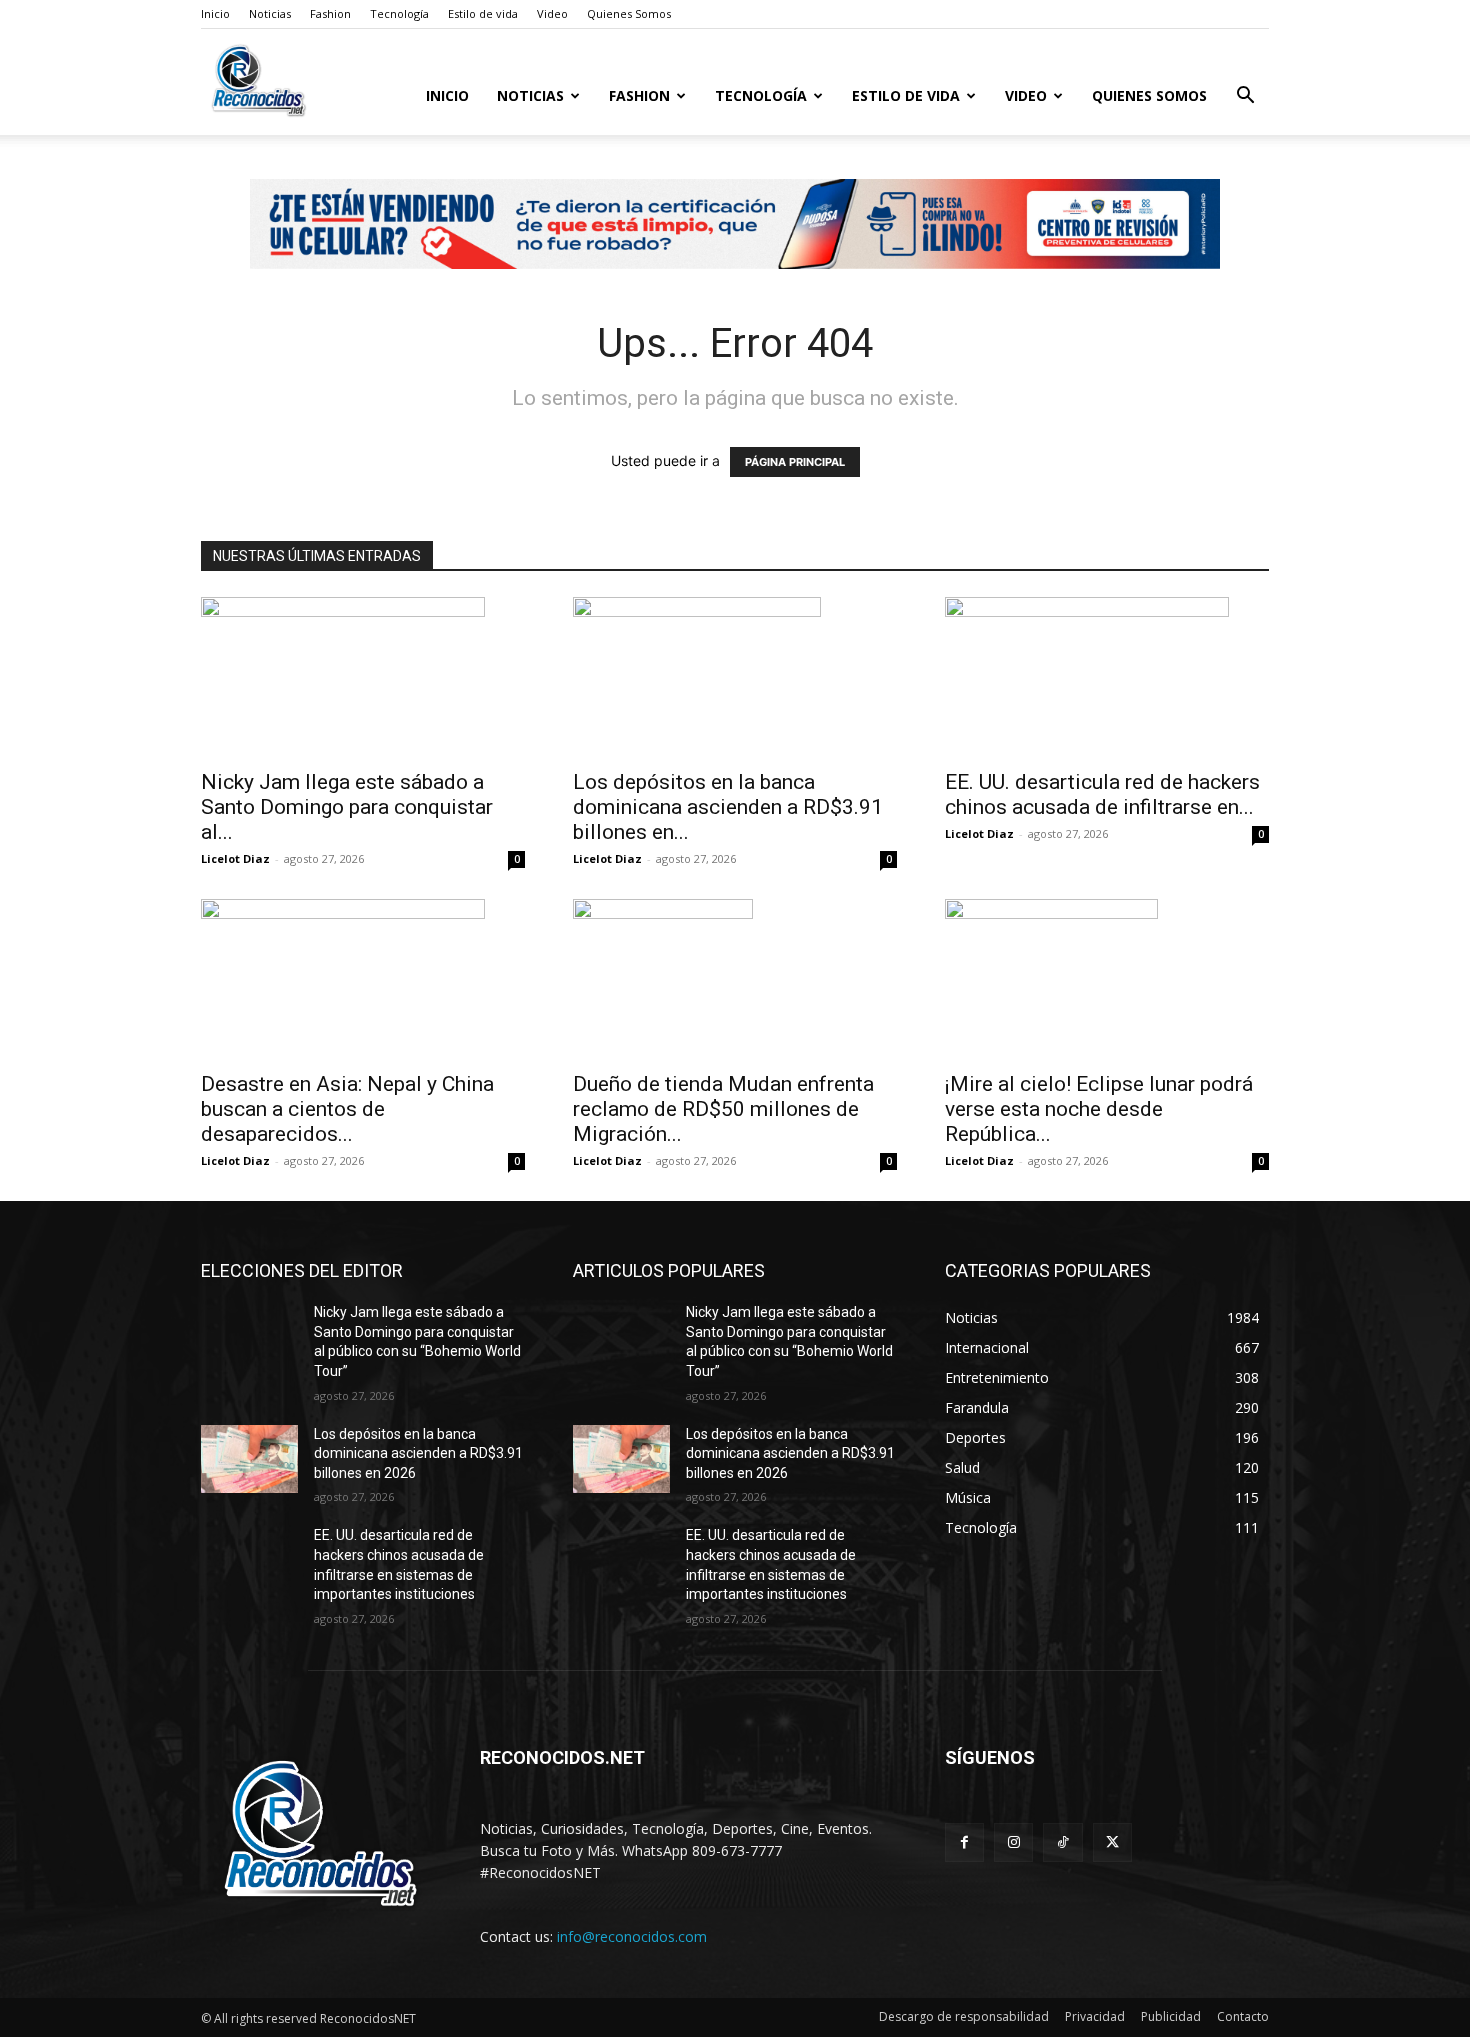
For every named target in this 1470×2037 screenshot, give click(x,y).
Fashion (330, 13)
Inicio (215, 13)
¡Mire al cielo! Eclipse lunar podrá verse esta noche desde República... (1099, 1109)
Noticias (270, 13)
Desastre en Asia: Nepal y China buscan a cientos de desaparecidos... (347, 1109)
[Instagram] (1013, 1842)
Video (552, 13)
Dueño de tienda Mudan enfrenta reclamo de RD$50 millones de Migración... (723, 1109)
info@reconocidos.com (632, 1936)
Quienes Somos (629, 13)
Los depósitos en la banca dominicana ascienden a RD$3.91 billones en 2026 (418, 1453)
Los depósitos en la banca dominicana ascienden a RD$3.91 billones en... (728, 807)
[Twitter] (1112, 1842)
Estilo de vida (483, 13)
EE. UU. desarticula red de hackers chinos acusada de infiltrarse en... (1102, 794)
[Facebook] (964, 1842)
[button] (1245, 97)
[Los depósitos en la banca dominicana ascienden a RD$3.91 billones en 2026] (735, 677)
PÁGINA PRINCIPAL (795, 462)
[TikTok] (1062, 1842)
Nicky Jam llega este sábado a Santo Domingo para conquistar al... (347, 807)
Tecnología (399, 13)
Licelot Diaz (235, 858)
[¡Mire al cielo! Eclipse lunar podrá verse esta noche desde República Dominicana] (1107, 979)
